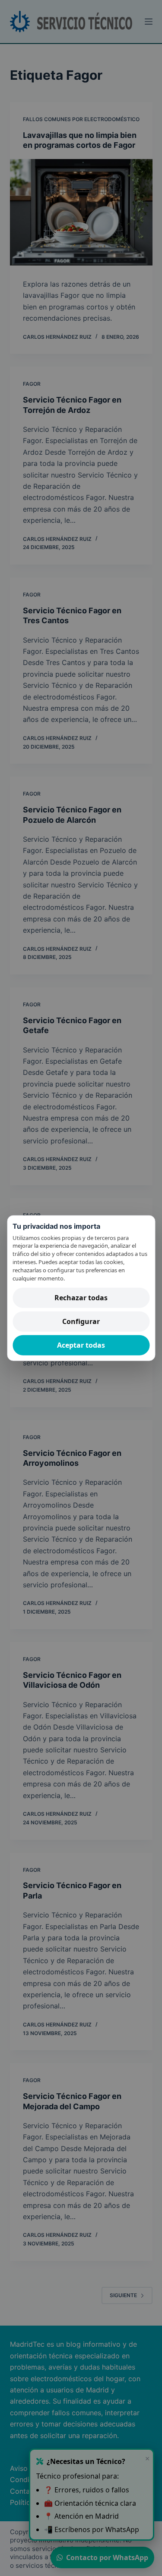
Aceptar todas (81, 1345)
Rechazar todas (81, 1297)
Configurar (81, 1321)
